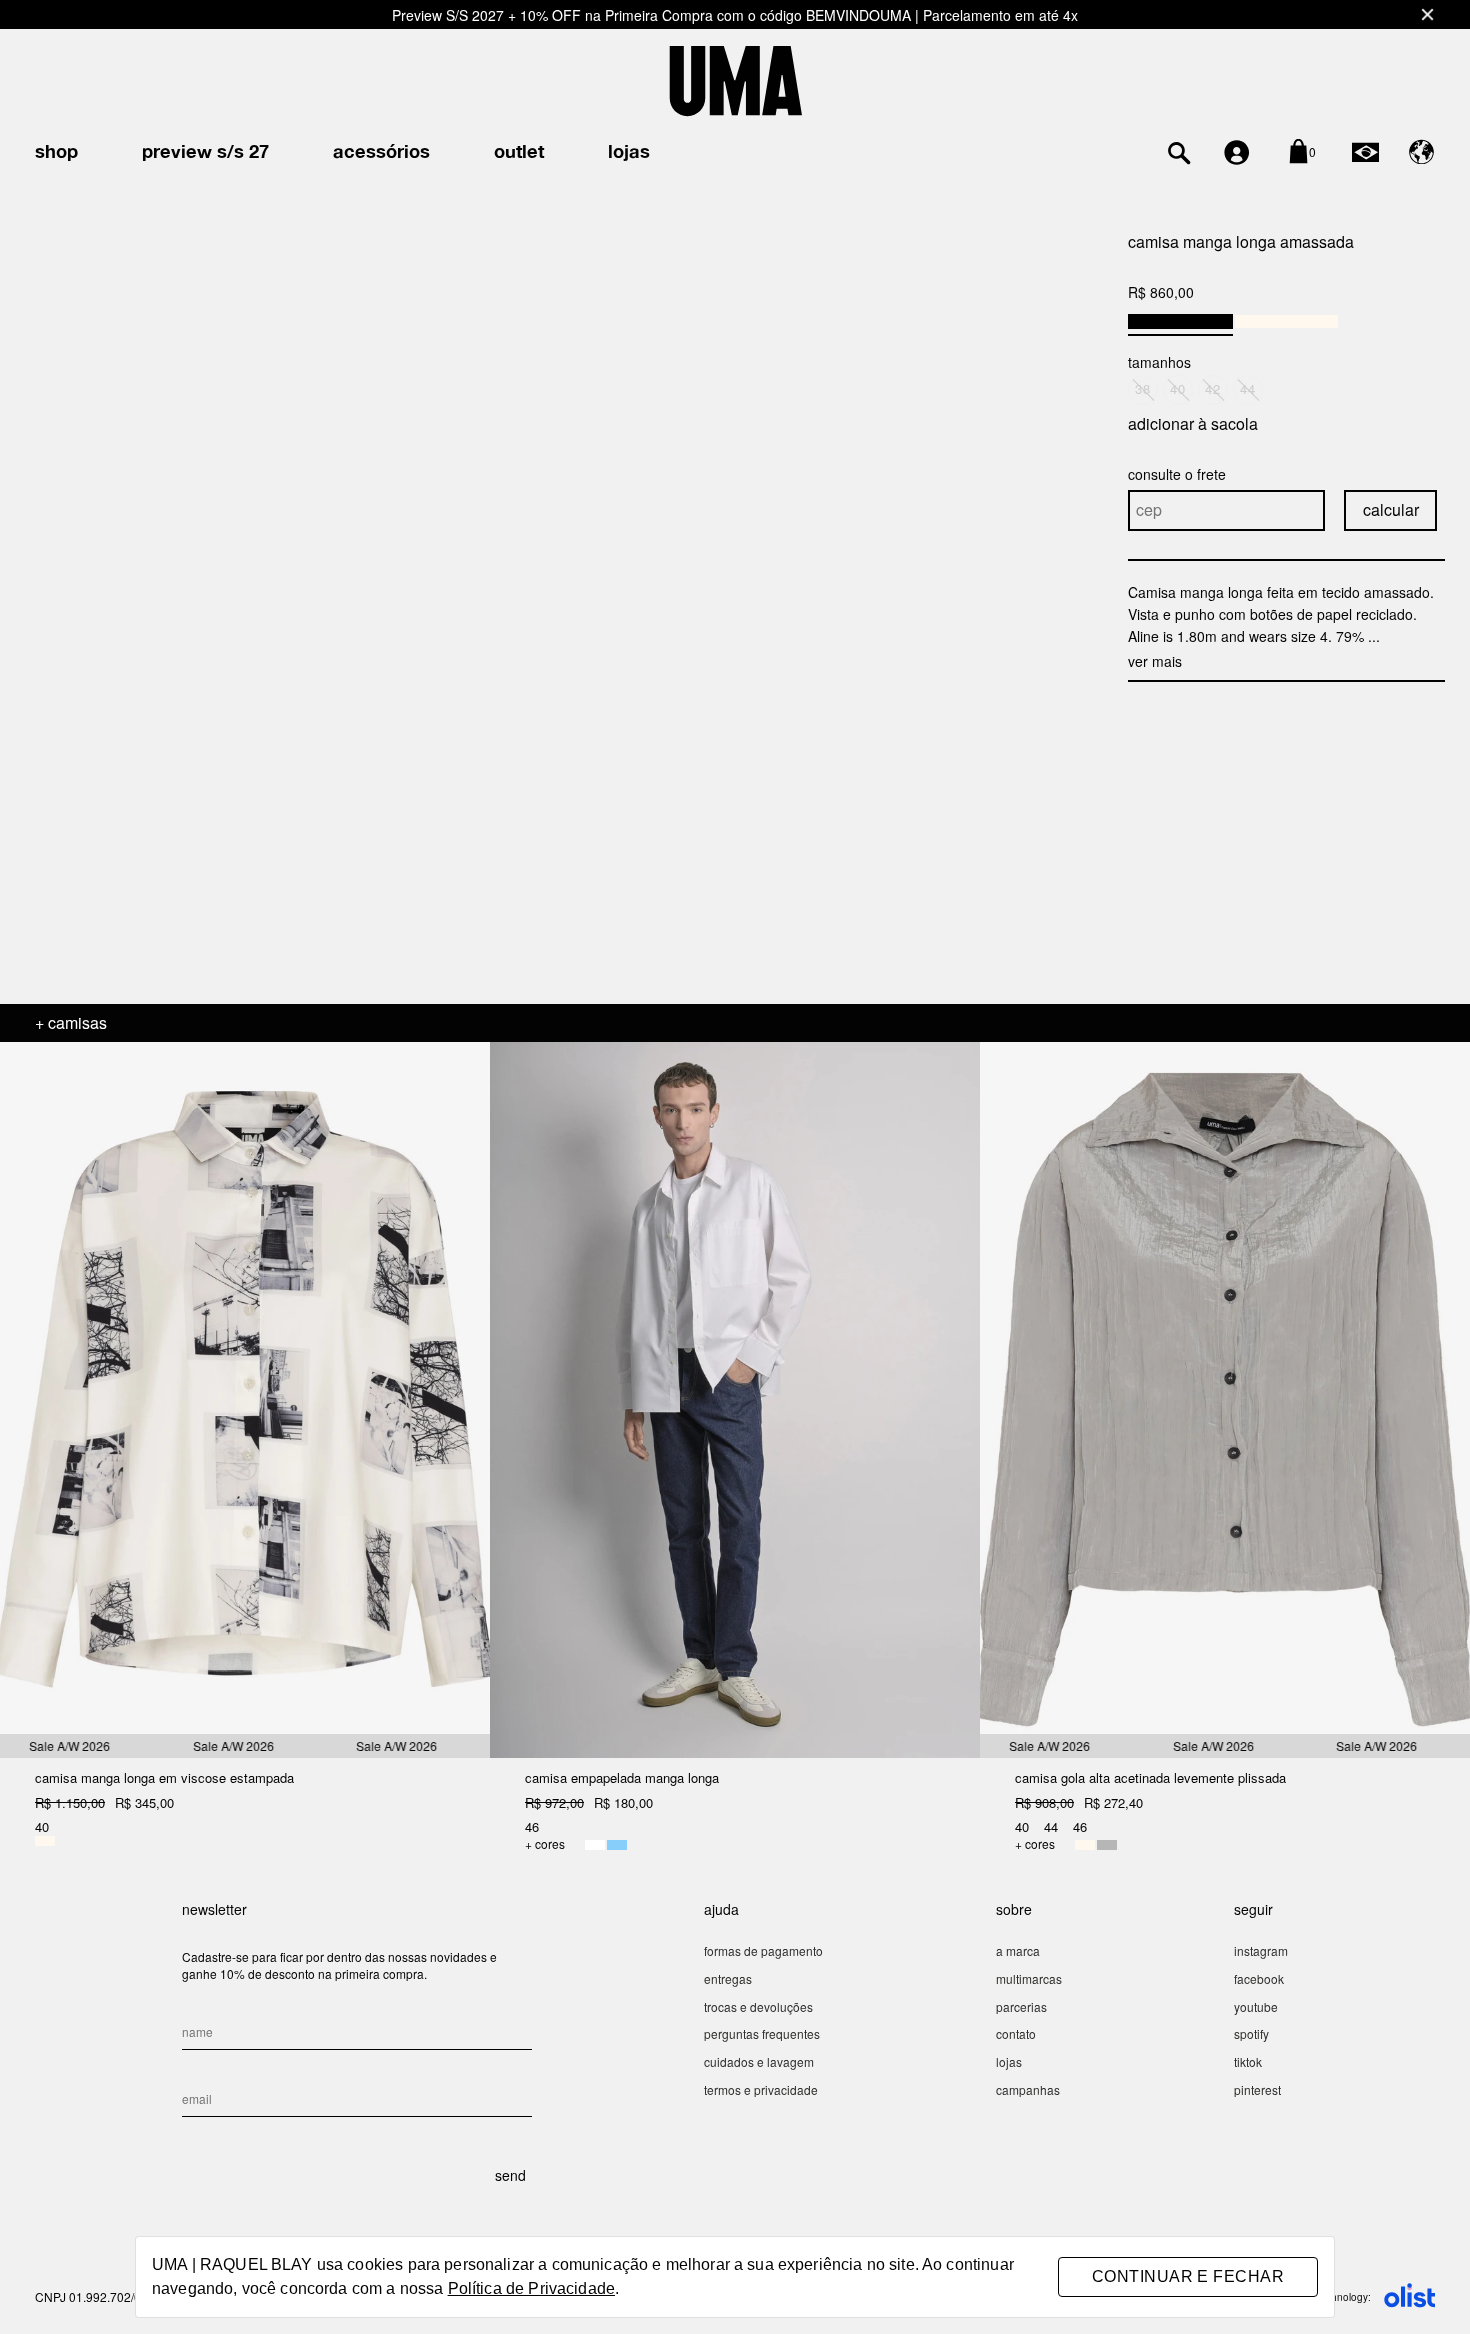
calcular (1391, 509)
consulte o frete (1177, 474)
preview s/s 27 (205, 152)
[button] (1075, 586)
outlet (519, 152)
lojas (629, 152)
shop (56, 152)
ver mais (1155, 661)
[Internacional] (1421, 152)
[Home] (735, 79)
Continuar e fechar (1188, 2276)
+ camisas (71, 1023)
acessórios (381, 152)
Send (510, 2175)
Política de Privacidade (531, 2288)
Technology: (1343, 2297)
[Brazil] (1365, 152)
